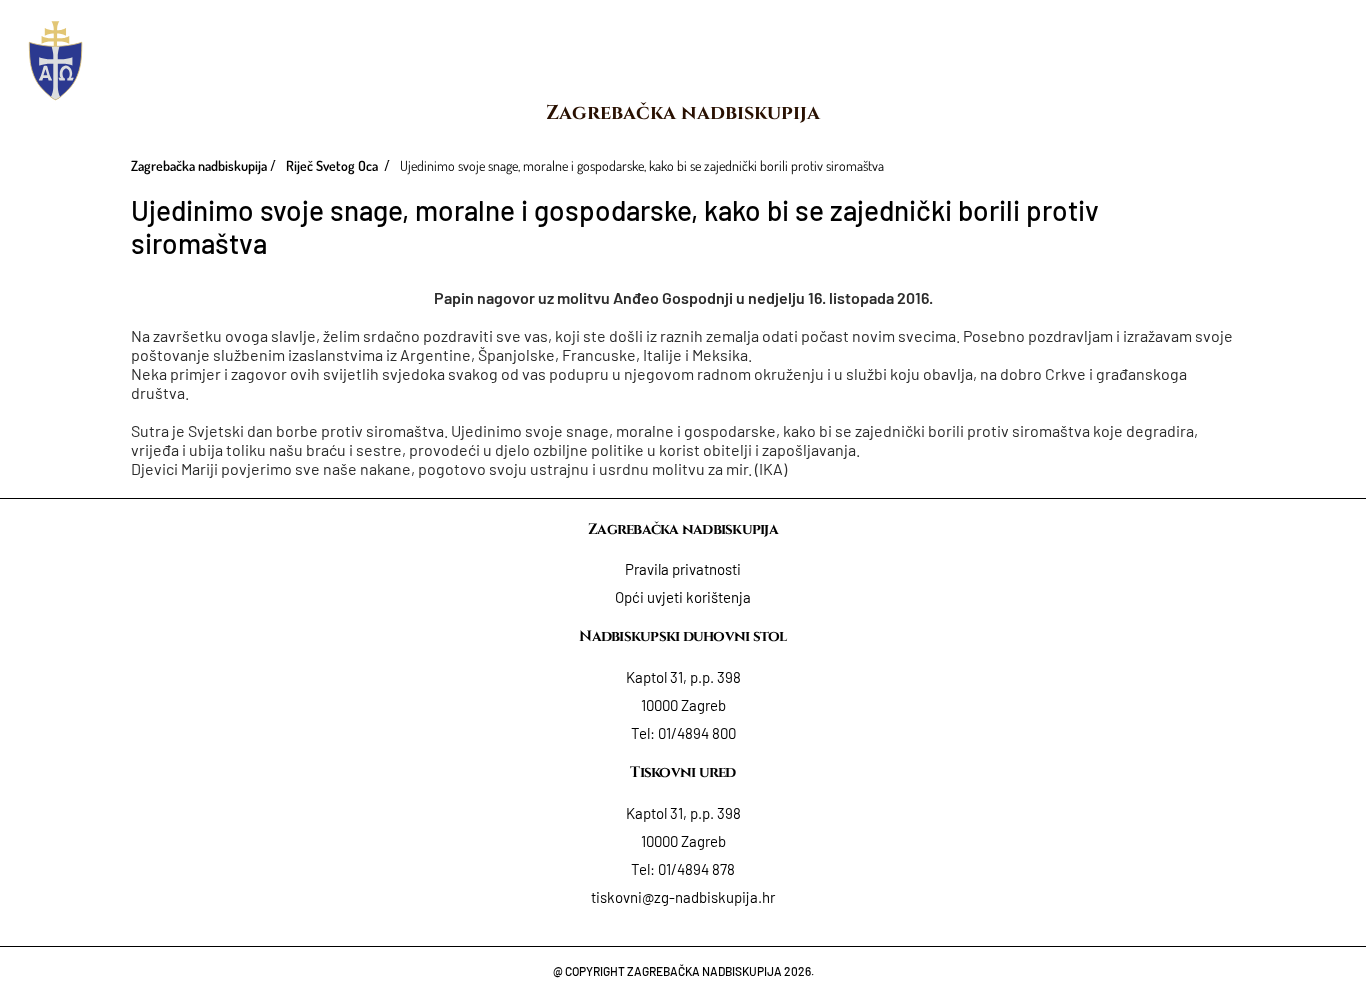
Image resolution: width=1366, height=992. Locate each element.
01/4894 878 (696, 869)
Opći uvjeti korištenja (683, 597)
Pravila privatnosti (683, 569)
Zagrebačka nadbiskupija (683, 112)
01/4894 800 (697, 733)
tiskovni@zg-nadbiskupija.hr (683, 897)
